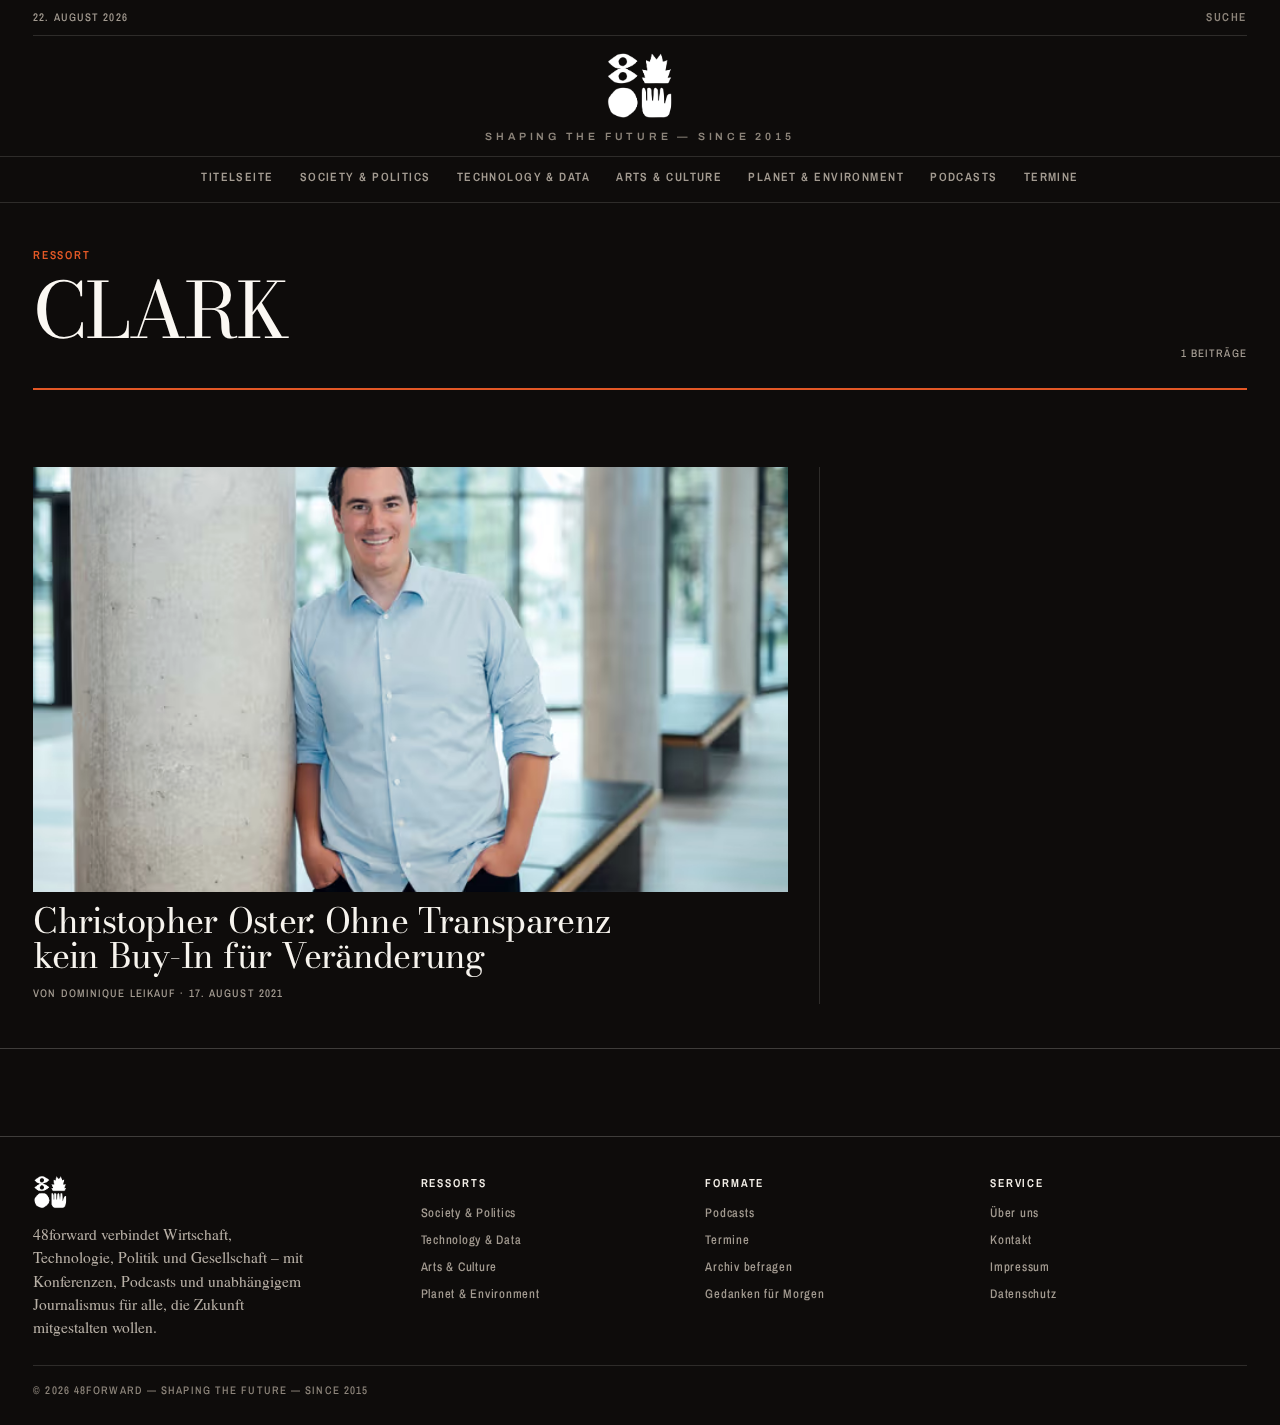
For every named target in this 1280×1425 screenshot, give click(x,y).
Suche (1226, 17)
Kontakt (1010, 1239)
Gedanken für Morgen (764, 1293)
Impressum (1020, 1266)
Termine (1051, 177)
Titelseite (237, 177)
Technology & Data (523, 177)
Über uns (1014, 1212)
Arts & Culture (669, 177)
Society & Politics (365, 177)
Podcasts (964, 177)
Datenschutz (1023, 1293)
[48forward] (640, 85)
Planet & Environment (826, 177)
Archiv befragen (748, 1266)
